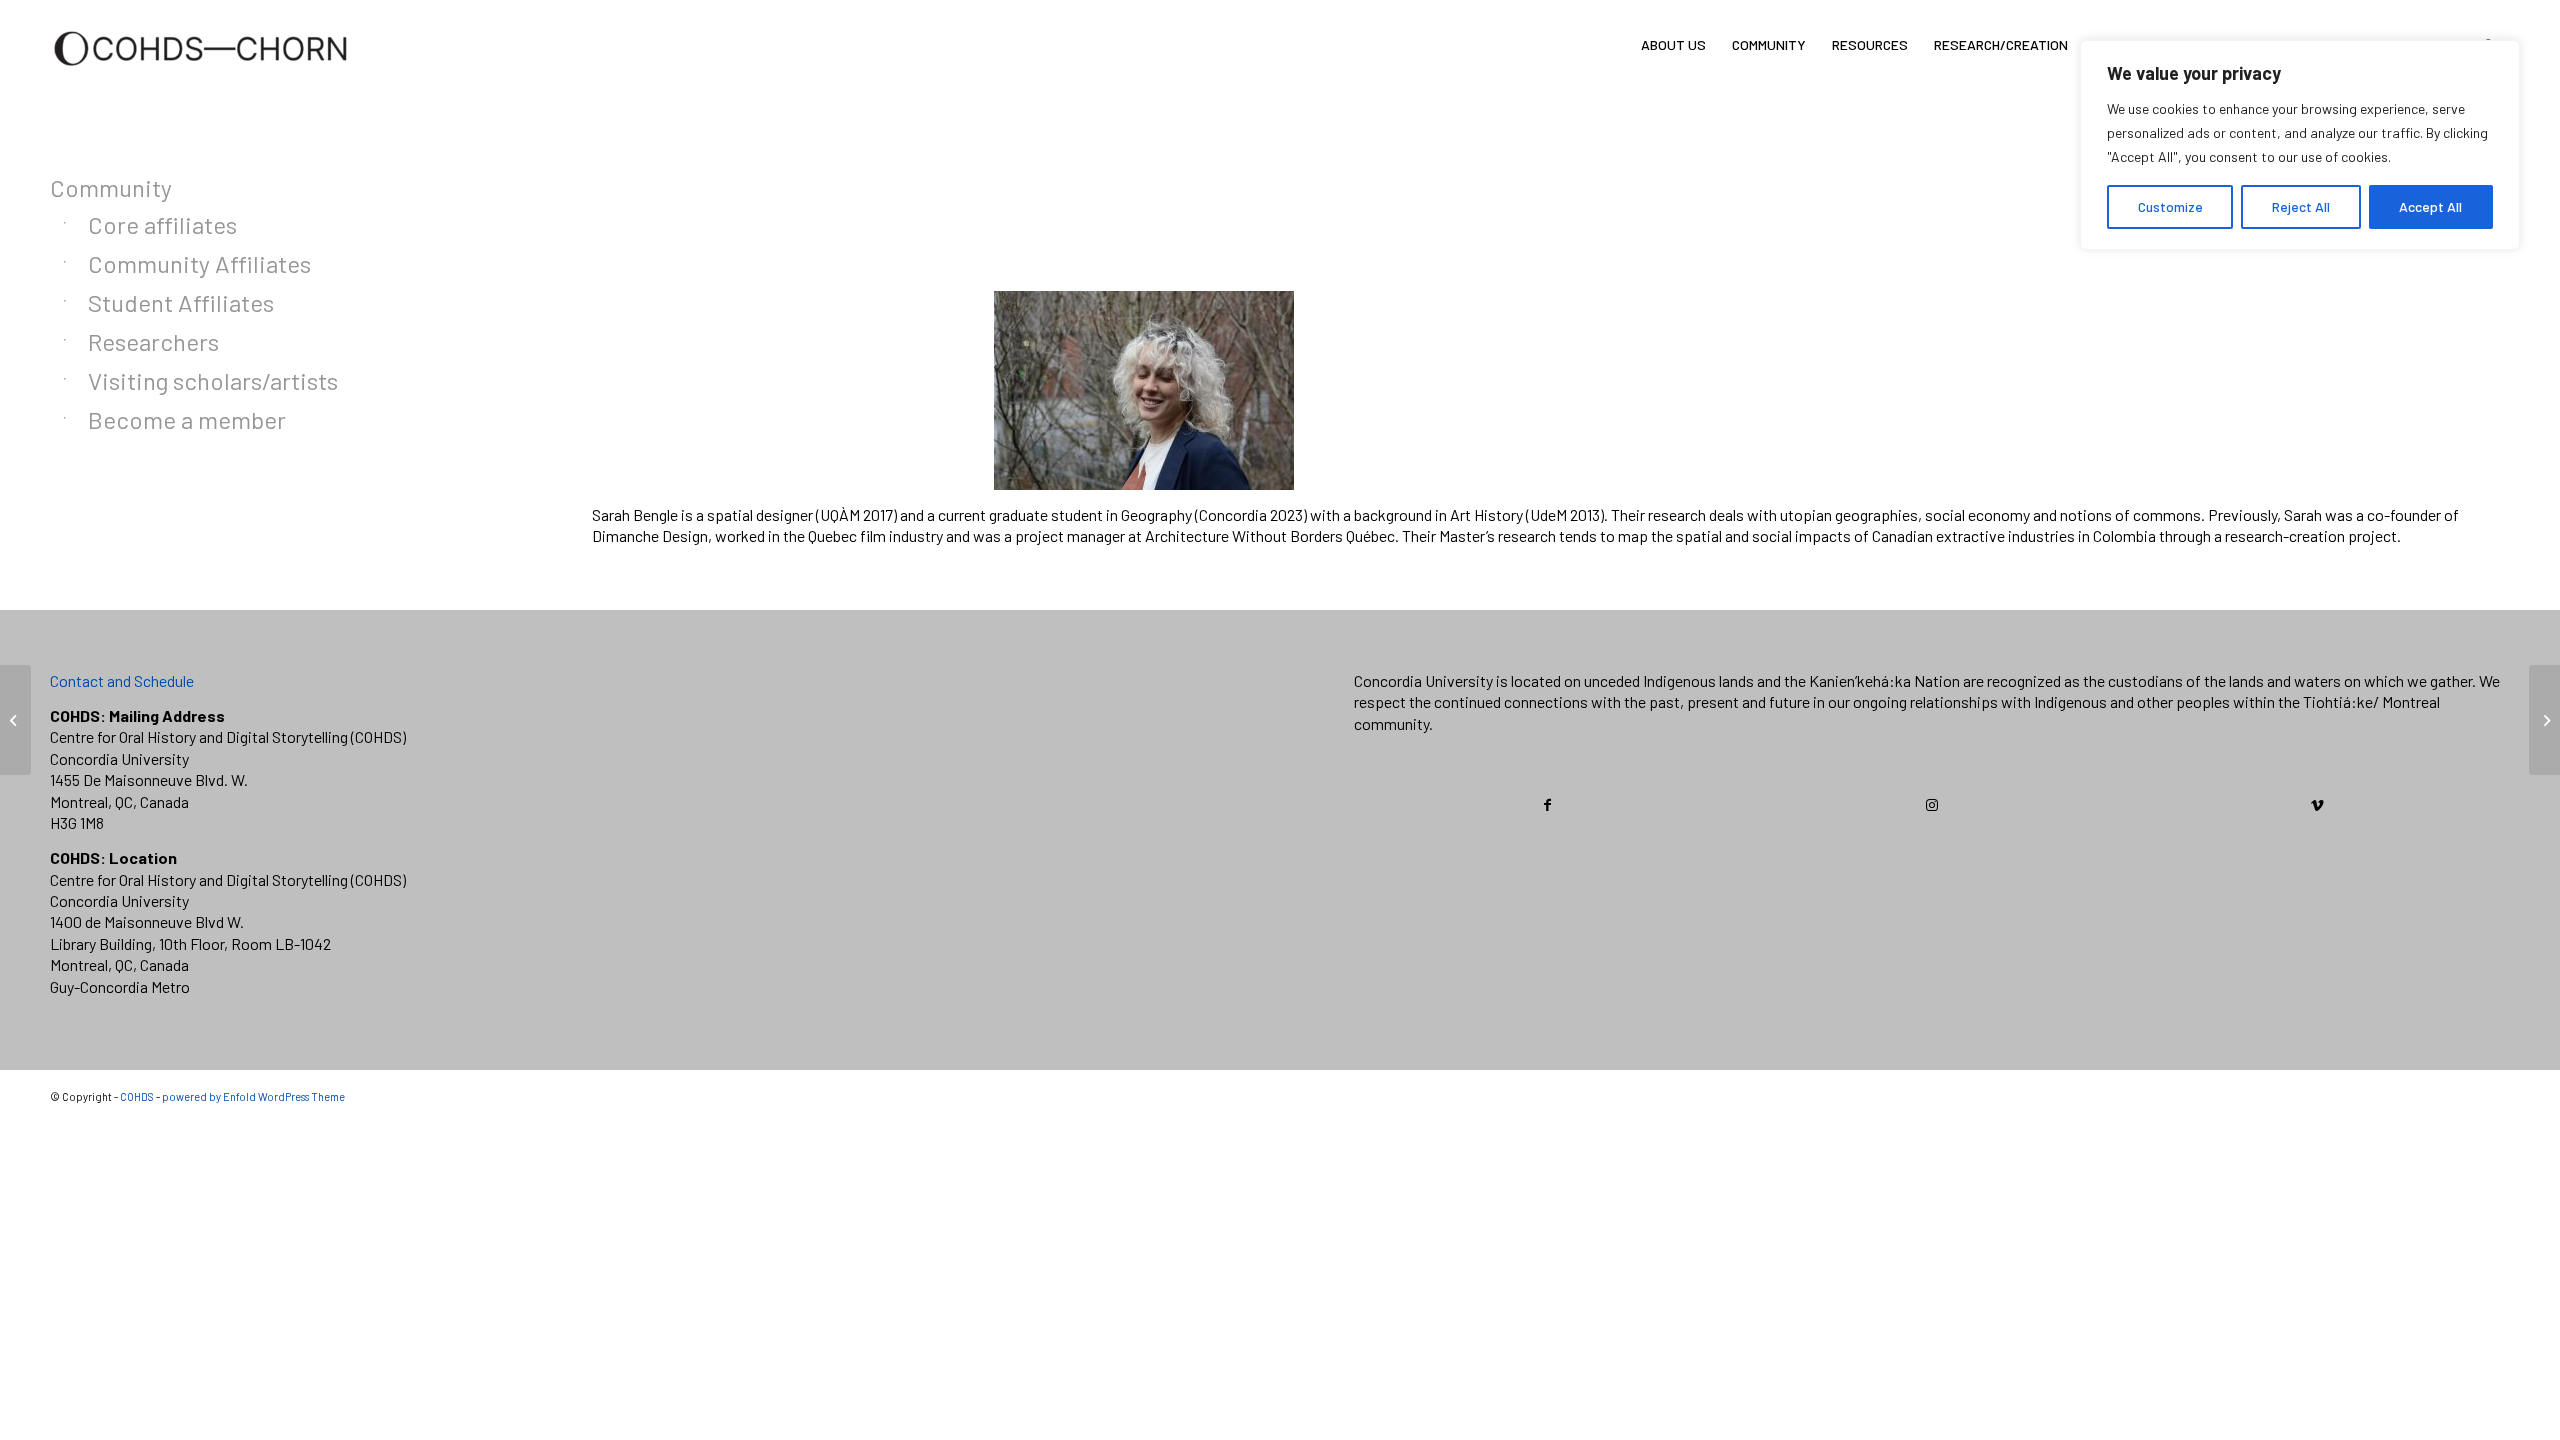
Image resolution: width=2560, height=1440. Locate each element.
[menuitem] (1673, 45)
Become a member (187, 419)
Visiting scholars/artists (213, 380)
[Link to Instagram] (1933, 805)
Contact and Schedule (122, 680)
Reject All (2301, 206)
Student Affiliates (181, 302)
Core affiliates (162, 224)
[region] (2300, 145)
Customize (2170, 206)
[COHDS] (201, 75)
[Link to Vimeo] (2317, 805)
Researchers (153, 341)
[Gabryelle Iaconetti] (15, 720)
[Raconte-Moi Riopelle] (2544, 720)
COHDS (137, 1096)
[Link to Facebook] (1547, 805)
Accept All (2430, 206)
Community (111, 187)
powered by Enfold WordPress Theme (253, 1096)
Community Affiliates (199, 263)
